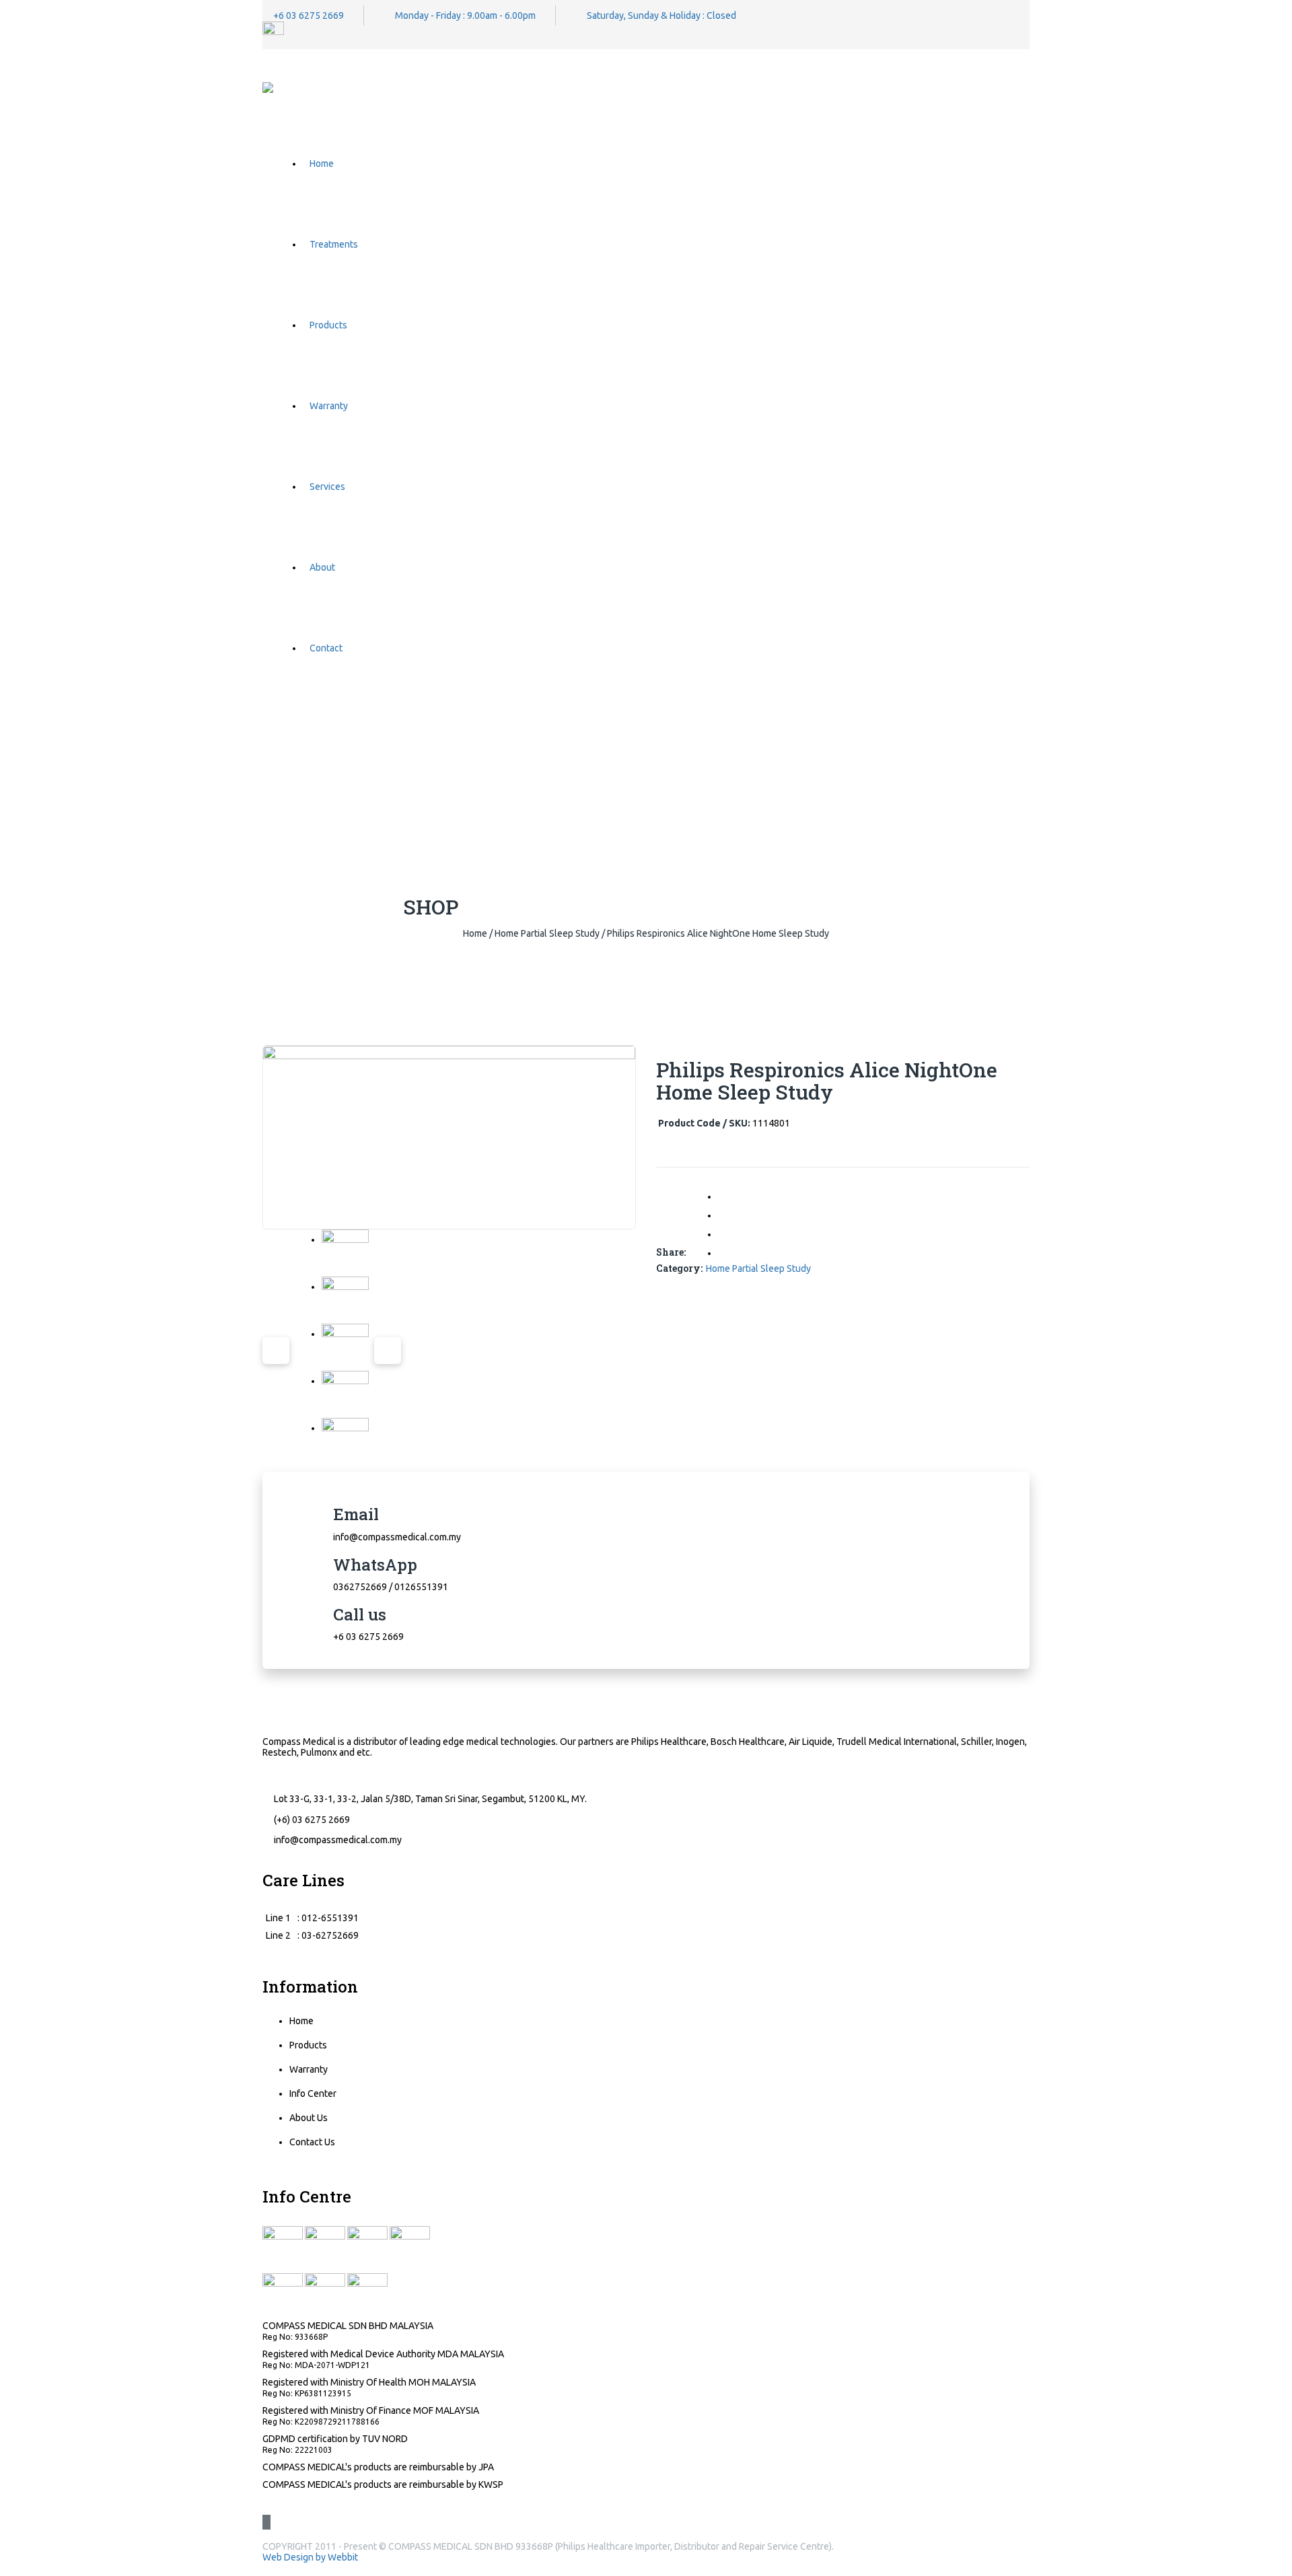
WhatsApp (375, 1565)
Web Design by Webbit (310, 2557)
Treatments (334, 244)
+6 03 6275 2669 (309, 15)
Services (327, 487)
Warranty (329, 406)
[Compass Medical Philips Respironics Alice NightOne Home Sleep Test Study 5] (345, 1441)
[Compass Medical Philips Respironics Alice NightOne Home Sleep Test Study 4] (345, 1394)
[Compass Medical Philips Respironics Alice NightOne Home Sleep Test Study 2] (345, 1300)
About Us (309, 2118)
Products (328, 325)
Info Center (313, 2094)
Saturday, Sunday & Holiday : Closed (661, 15)
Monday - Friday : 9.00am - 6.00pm (465, 15)
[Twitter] (725, 1215)
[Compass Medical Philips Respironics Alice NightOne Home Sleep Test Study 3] (345, 1347)
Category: (679, 1268)
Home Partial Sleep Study (547, 933)
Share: (671, 1252)
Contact (326, 648)
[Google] (725, 1233)
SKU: (740, 1123)
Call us (360, 1614)
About (322, 567)
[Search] (1026, 736)
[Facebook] (725, 1196)
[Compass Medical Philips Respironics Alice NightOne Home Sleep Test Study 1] (345, 1253)
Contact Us (312, 2142)
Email (356, 1514)
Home (322, 164)
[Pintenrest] (725, 1252)
